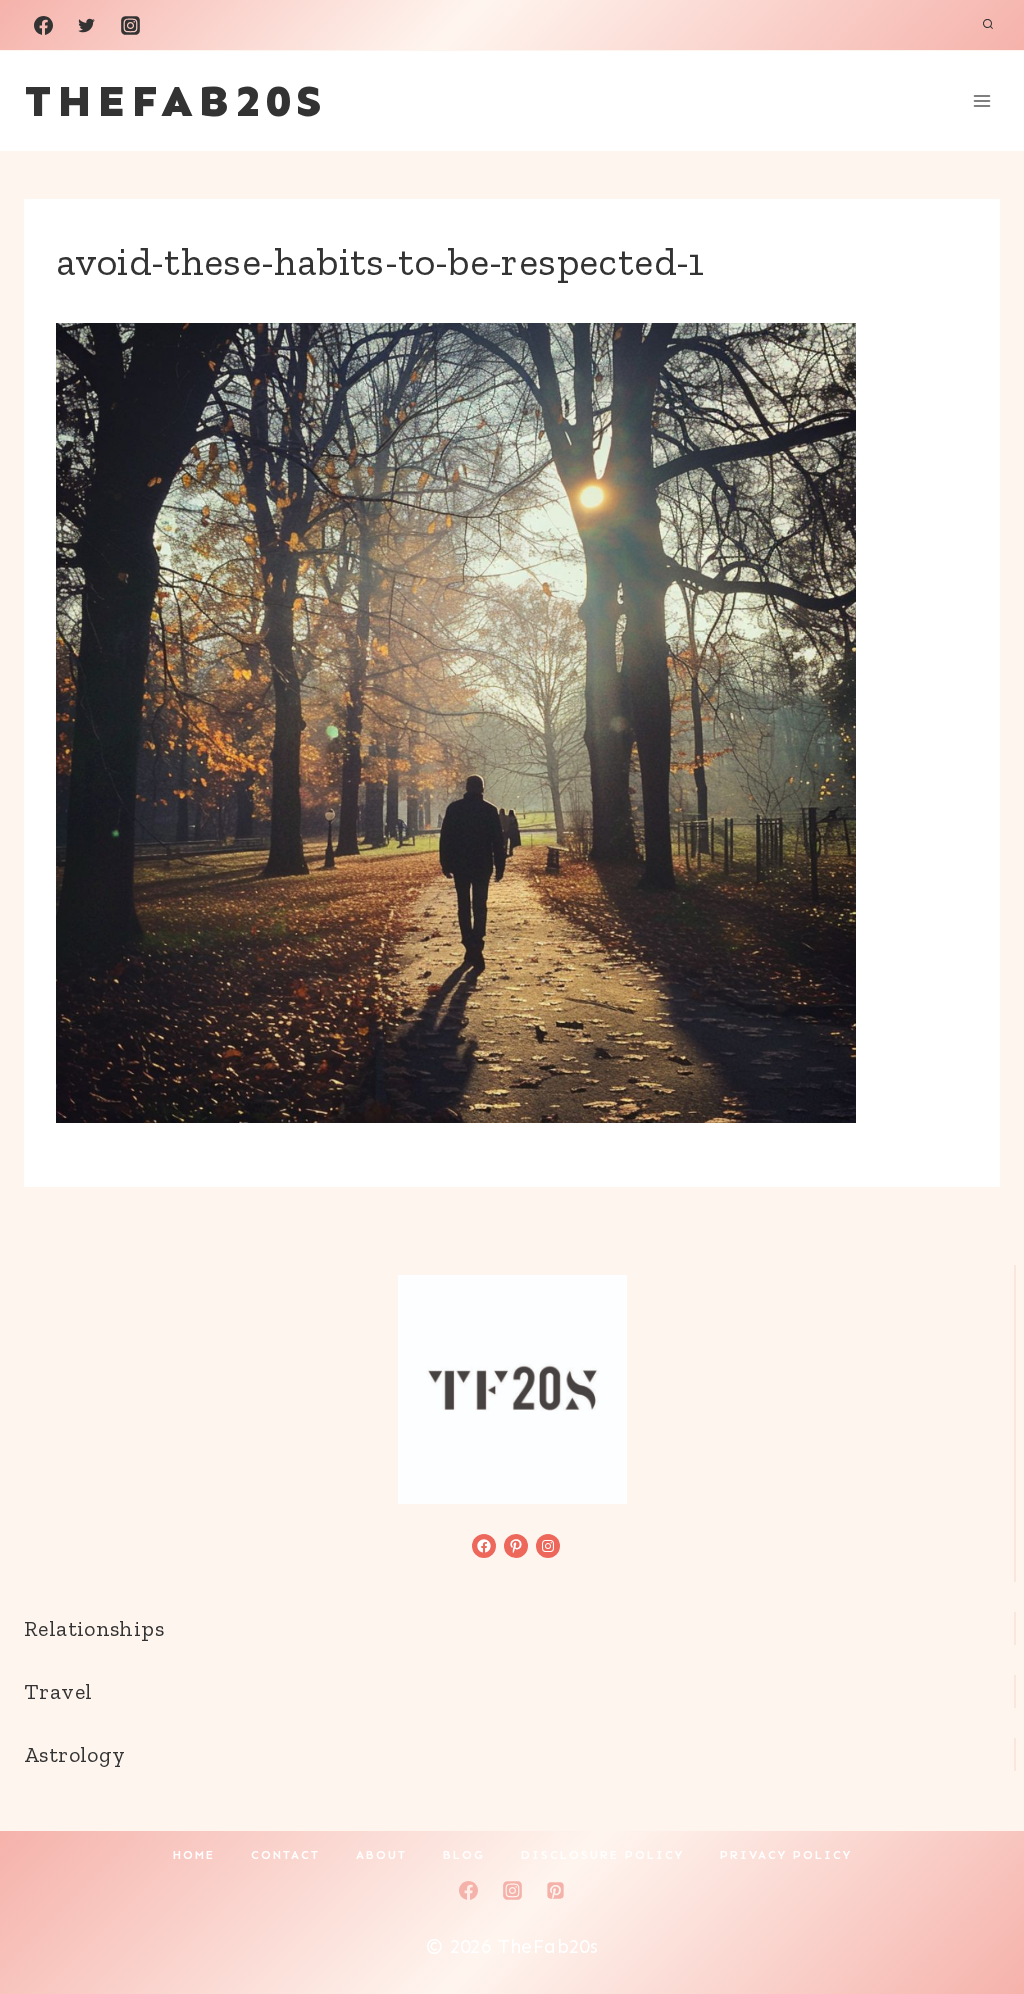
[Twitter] (87, 25)
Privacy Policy (786, 1855)
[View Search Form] (988, 25)
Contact (285, 1855)
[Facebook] (43, 25)
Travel (58, 1691)
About (381, 1855)
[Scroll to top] (975, 1915)
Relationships (94, 1628)
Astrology (74, 1754)
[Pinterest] (556, 1890)
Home (194, 1855)
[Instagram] (130, 25)
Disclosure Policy (602, 1855)
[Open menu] (981, 100)
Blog (464, 1855)
